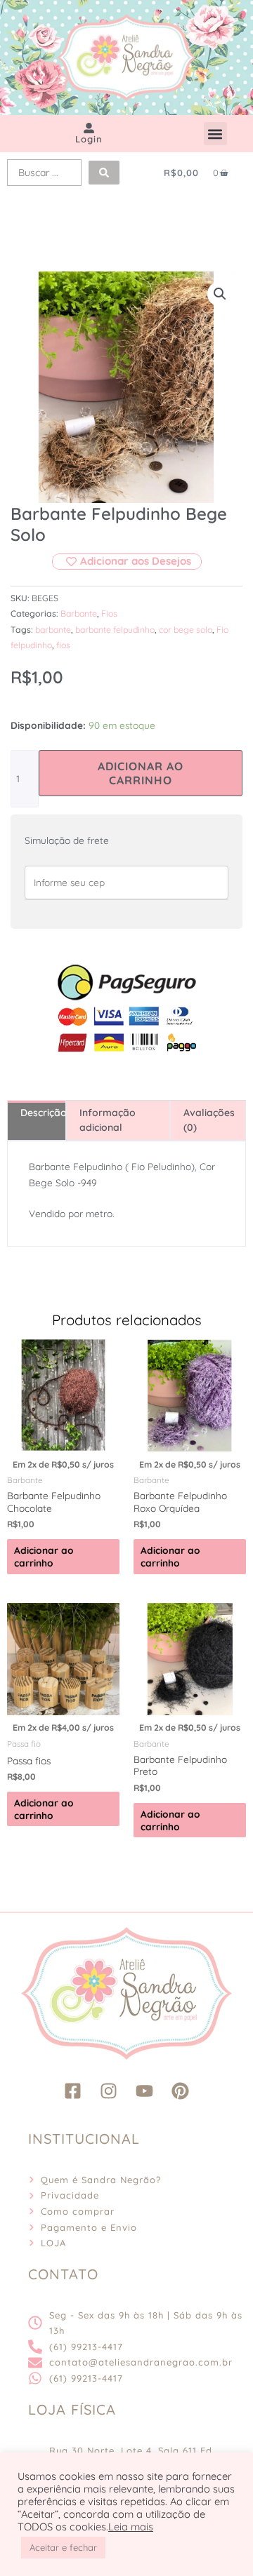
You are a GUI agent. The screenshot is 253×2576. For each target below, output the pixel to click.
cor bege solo (186, 630)
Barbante (79, 613)
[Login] (89, 128)
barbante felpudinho (115, 630)
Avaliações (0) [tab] (209, 1120)
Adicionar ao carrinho (141, 773)
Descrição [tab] (43, 1113)
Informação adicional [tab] (108, 1120)
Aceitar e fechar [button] (63, 2547)
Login (89, 139)
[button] (215, 134)
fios (63, 645)
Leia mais (131, 2527)
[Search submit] (104, 173)
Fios (109, 613)
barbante (53, 630)
